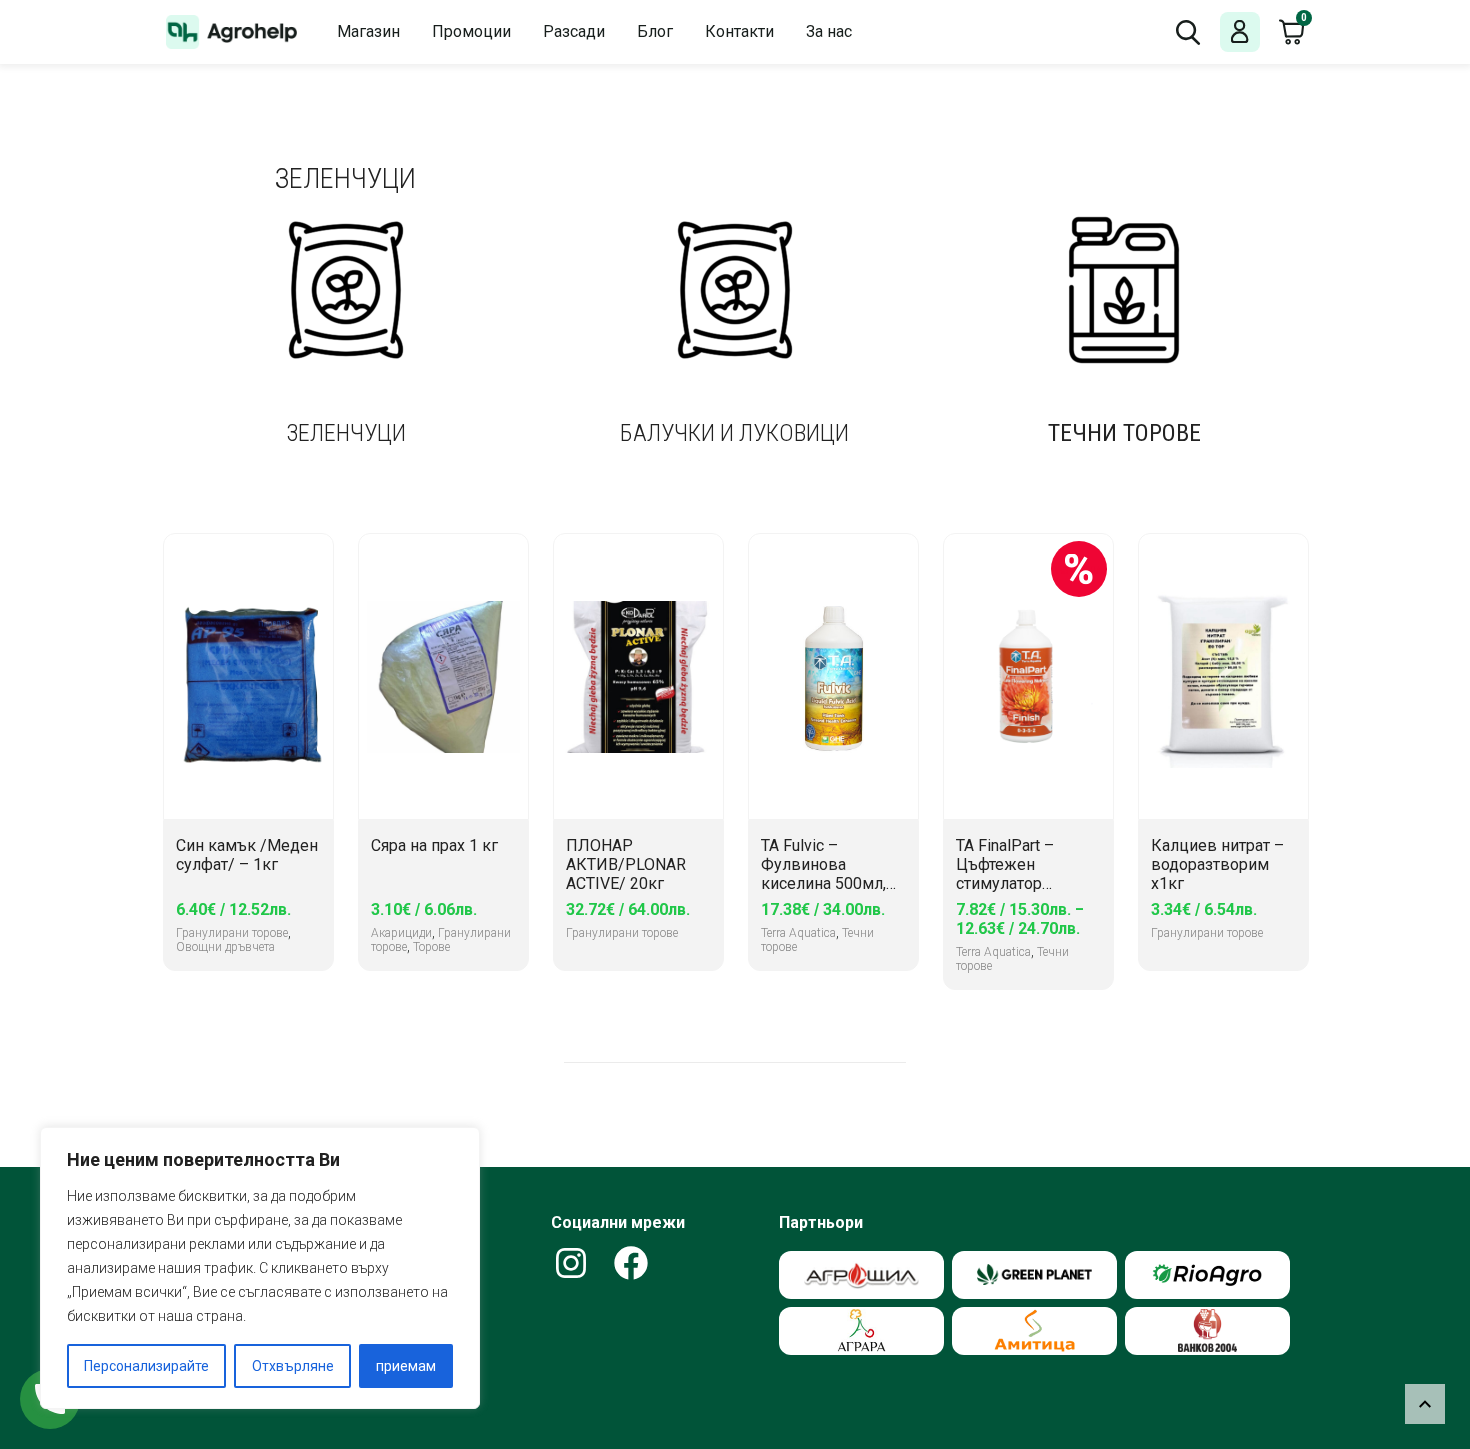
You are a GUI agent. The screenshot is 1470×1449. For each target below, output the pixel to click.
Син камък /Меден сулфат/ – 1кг (247, 855)
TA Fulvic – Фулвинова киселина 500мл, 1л (823, 865)
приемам (406, 1366)
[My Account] (1240, 32)
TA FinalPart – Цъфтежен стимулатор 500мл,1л (1005, 865)
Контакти (739, 31)
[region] (260, 1268)
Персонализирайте (146, 1366)
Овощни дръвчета (225, 947)
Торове (431, 947)
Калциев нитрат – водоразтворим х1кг (1217, 864)
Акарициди (401, 933)
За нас (829, 31)
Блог (655, 31)
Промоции (471, 31)
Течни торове (1124, 433)
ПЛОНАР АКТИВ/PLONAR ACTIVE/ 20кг (626, 864)
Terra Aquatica (798, 933)
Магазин (368, 31)
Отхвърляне (293, 1366)
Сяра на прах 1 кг (434, 846)
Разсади (574, 31)
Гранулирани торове (232, 933)
